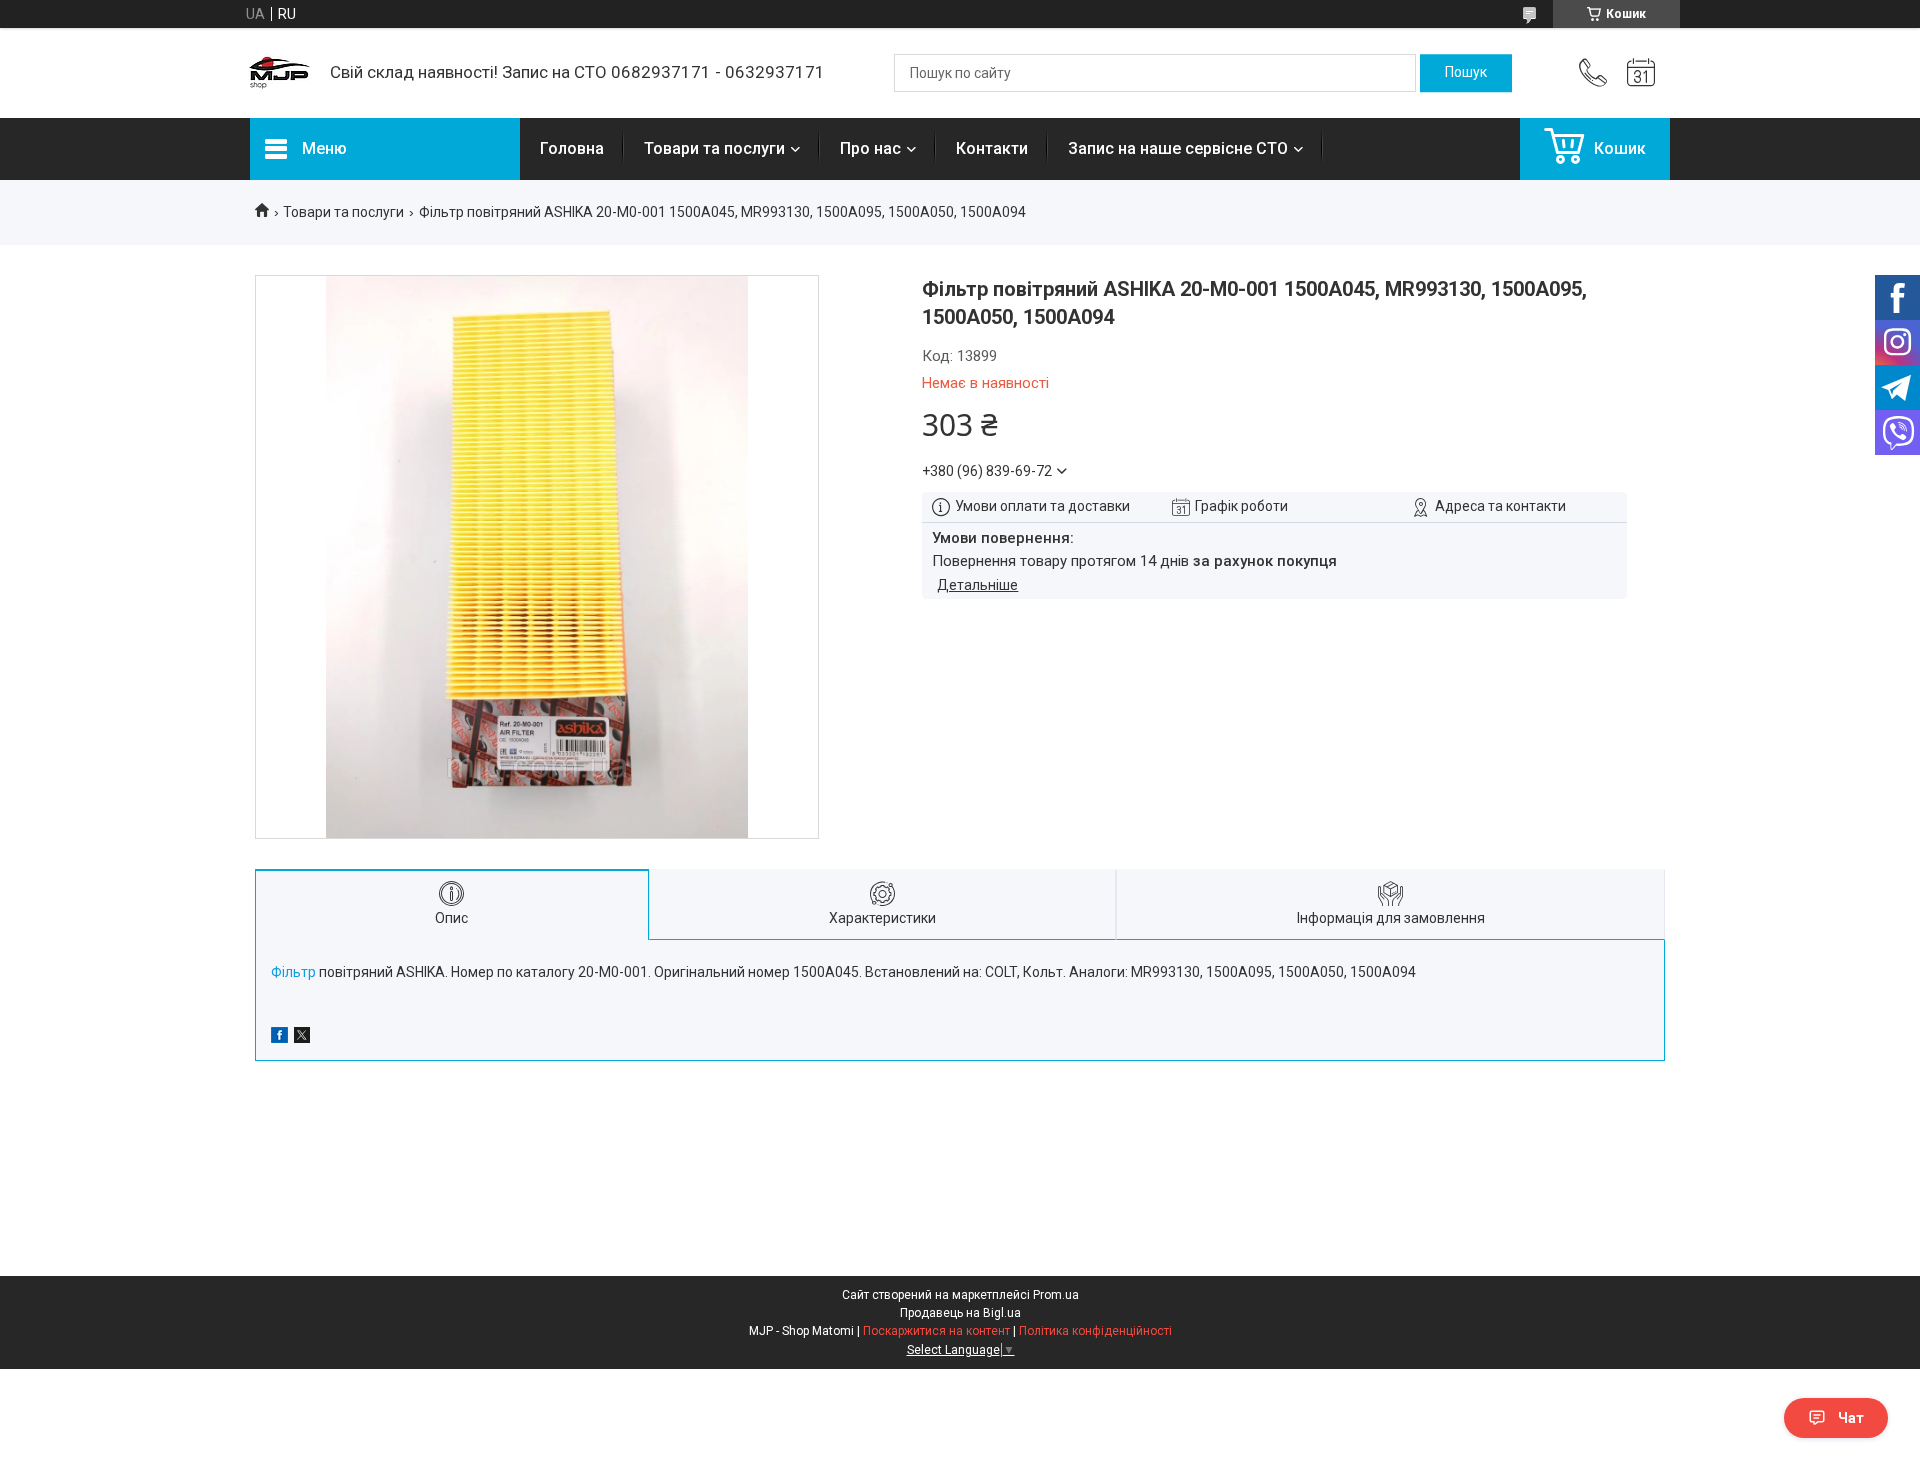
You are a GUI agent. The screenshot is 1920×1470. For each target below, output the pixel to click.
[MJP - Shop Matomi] (280, 73)
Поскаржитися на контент (936, 1331)
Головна (572, 148)
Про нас (870, 148)
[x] (302, 1038)
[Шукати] (1466, 73)
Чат (1851, 1418)
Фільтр (293, 972)
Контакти (992, 148)
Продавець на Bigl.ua (960, 1313)
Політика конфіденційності (1095, 1331)
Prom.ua (1056, 1295)
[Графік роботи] (1641, 73)
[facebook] (279, 1038)
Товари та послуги (714, 148)
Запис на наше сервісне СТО (1178, 148)
